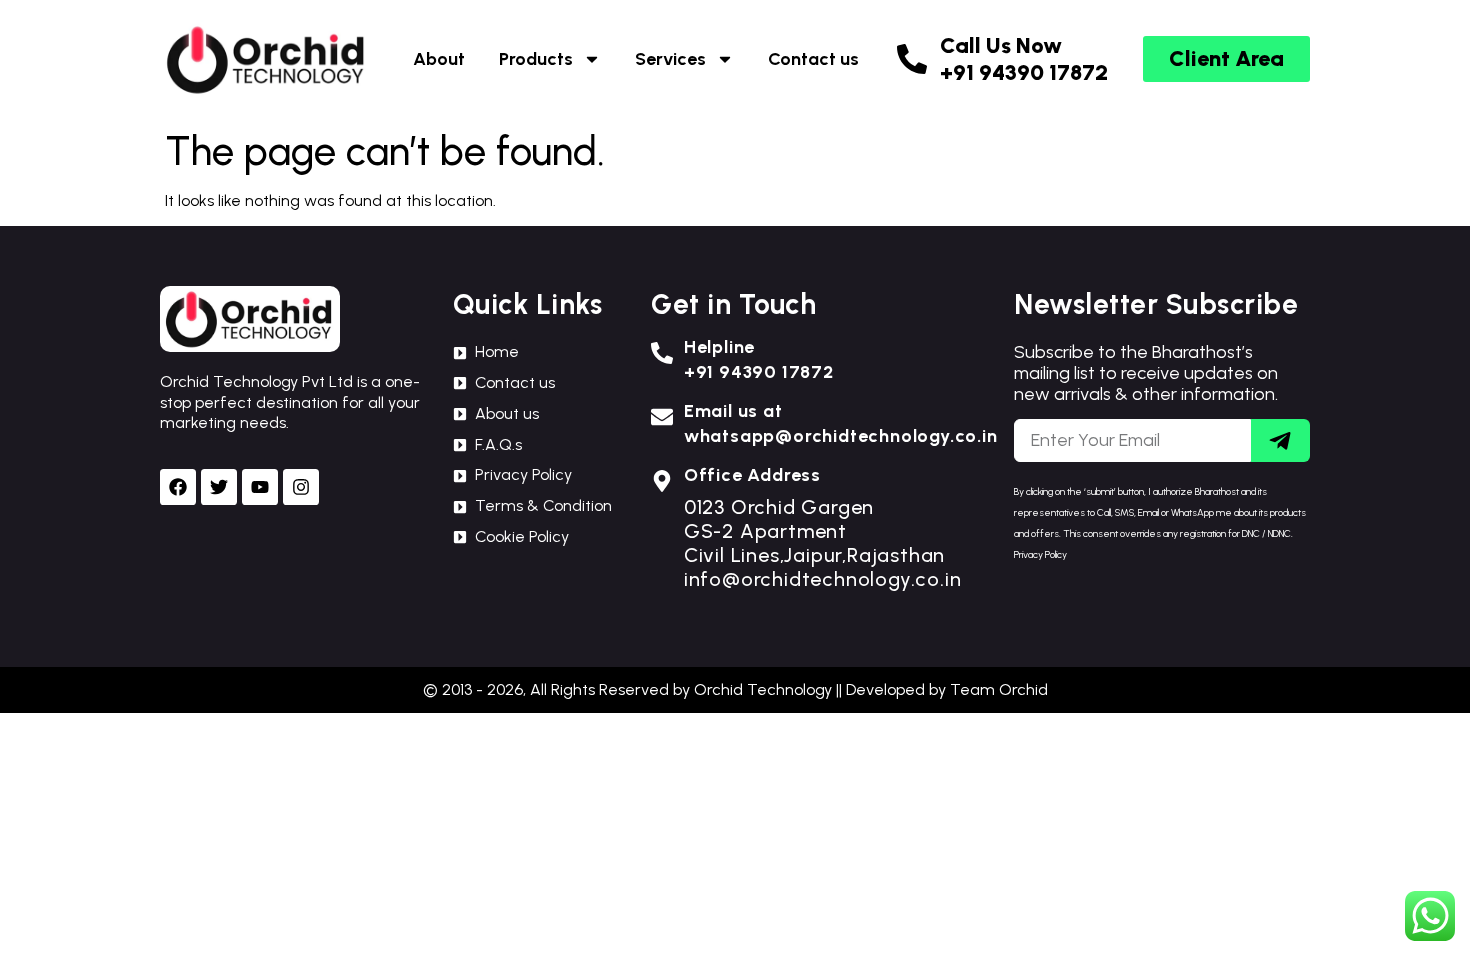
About (439, 59)
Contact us (813, 59)
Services (670, 59)
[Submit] (1280, 440)
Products (536, 59)
